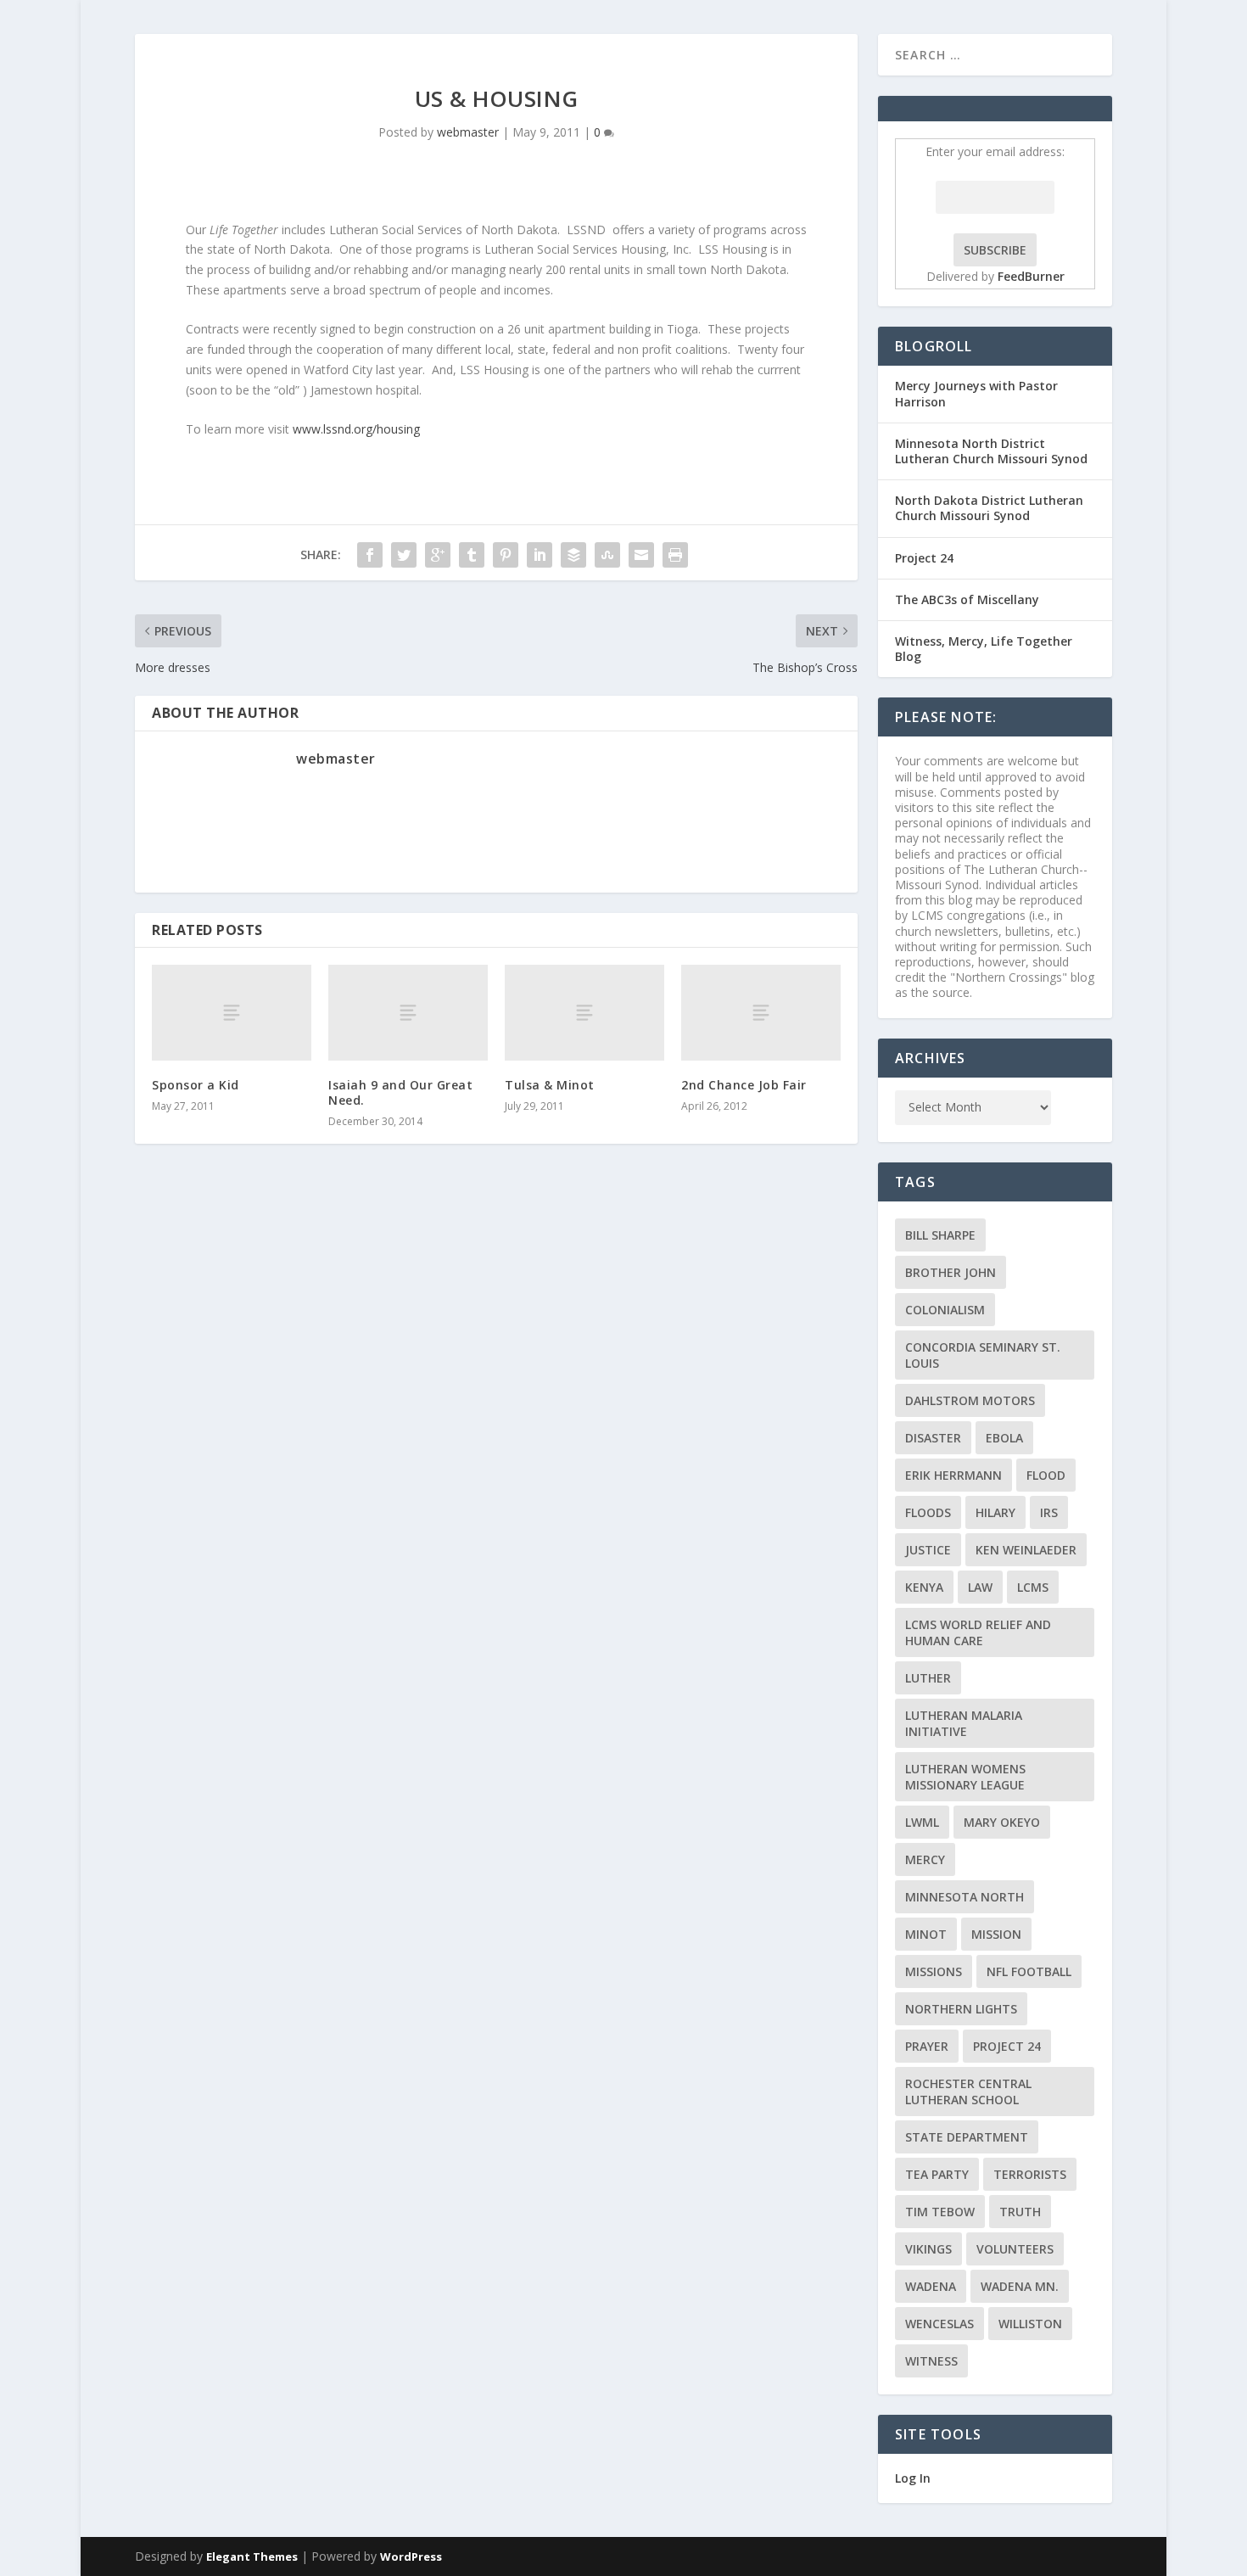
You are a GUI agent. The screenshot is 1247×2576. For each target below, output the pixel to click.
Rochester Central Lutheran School (968, 2092)
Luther (928, 1678)
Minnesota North (965, 1897)
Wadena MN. (1020, 2286)
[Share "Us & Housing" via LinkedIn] (540, 555)
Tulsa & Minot (550, 1085)
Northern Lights (961, 2009)
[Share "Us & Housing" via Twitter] (404, 555)
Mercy (925, 1859)
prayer (927, 2046)
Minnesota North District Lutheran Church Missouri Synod (991, 451)
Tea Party (937, 2174)
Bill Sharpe (940, 1235)
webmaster (468, 132)
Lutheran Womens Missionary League (965, 1777)
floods (928, 1512)
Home (1139, 54)
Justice (928, 1550)
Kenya (924, 1587)
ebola (1004, 1438)
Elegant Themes (252, 2556)
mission (996, 1934)
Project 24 (924, 558)
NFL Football (1029, 1971)
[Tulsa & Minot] (584, 1013)
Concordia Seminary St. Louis (983, 1355)
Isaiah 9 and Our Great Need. (400, 1092)
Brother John (951, 1272)
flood (1046, 1475)
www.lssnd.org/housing (356, 429)
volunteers (1015, 2249)
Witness (931, 2361)
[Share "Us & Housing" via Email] (641, 555)
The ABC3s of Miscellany (967, 599)
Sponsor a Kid (196, 1085)
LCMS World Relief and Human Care (978, 1632)
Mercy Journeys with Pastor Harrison (976, 393)
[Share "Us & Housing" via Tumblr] (472, 555)
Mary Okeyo (1002, 1822)
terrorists (1030, 2174)
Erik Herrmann (953, 1475)
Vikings (928, 2249)
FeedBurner (1031, 276)
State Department (967, 2137)
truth (1020, 2212)
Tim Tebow (940, 2212)
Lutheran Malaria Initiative (964, 1723)
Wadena (931, 2286)
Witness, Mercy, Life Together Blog (984, 649)
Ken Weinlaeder (1026, 1550)
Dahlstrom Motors (970, 1400)
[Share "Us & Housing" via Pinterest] (506, 555)
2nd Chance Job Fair (744, 1085)
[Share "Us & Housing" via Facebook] (370, 555)
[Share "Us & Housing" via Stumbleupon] (607, 555)
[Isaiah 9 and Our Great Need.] (408, 1013)
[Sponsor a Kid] (232, 1013)
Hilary (995, 1512)
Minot (926, 1934)
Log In (913, 2478)
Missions (934, 1971)
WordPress (411, 2556)
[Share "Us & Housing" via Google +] (438, 555)
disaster (933, 1438)
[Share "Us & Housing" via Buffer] (573, 555)
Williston (1030, 2324)
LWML (922, 1822)
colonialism (945, 1310)
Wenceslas (939, 2324)
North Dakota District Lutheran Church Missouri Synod (989, 508)
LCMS (1033, 1587)
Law (980, 1587)
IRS (1049, 1512)
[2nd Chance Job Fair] (761, 1013)
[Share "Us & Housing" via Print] (675, 555)
